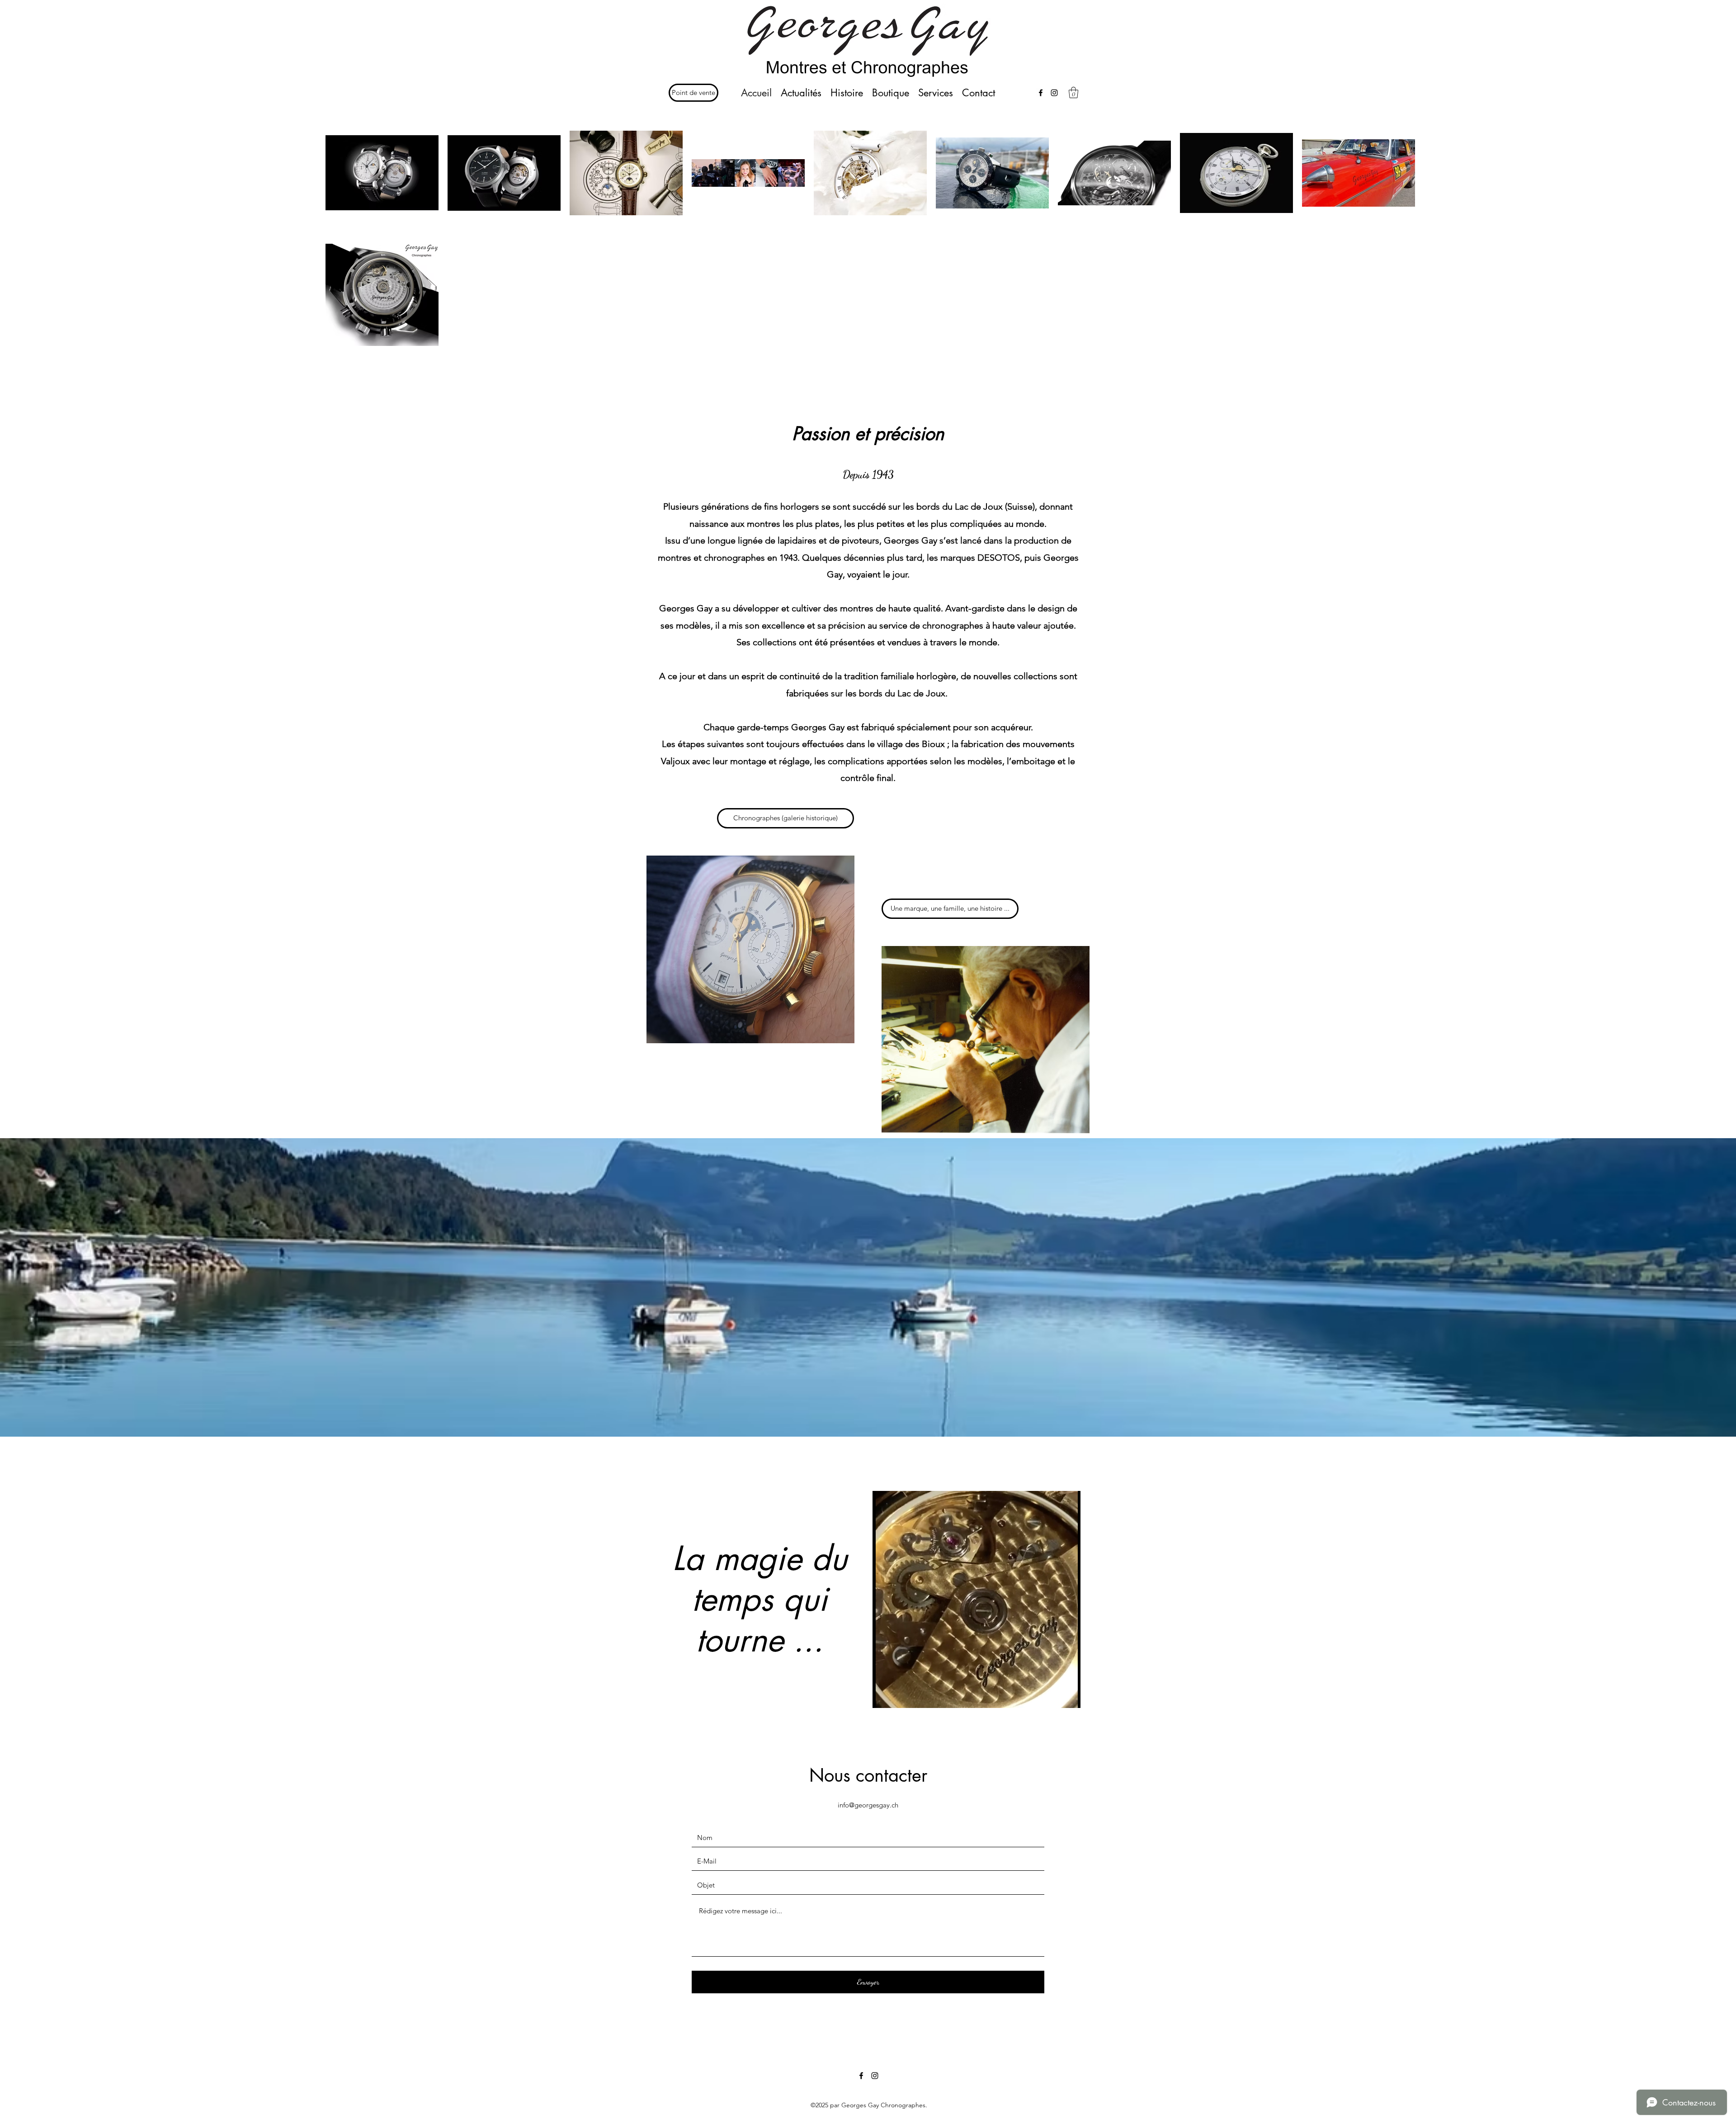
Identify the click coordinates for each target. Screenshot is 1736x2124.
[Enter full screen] (1068, 1696)
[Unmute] (900, 1696)
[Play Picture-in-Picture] (1053, 1696)
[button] (1073, 92)
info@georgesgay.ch (868, 1805)
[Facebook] (1041, 93)
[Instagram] (1054, 93)
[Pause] (884, 1696)
